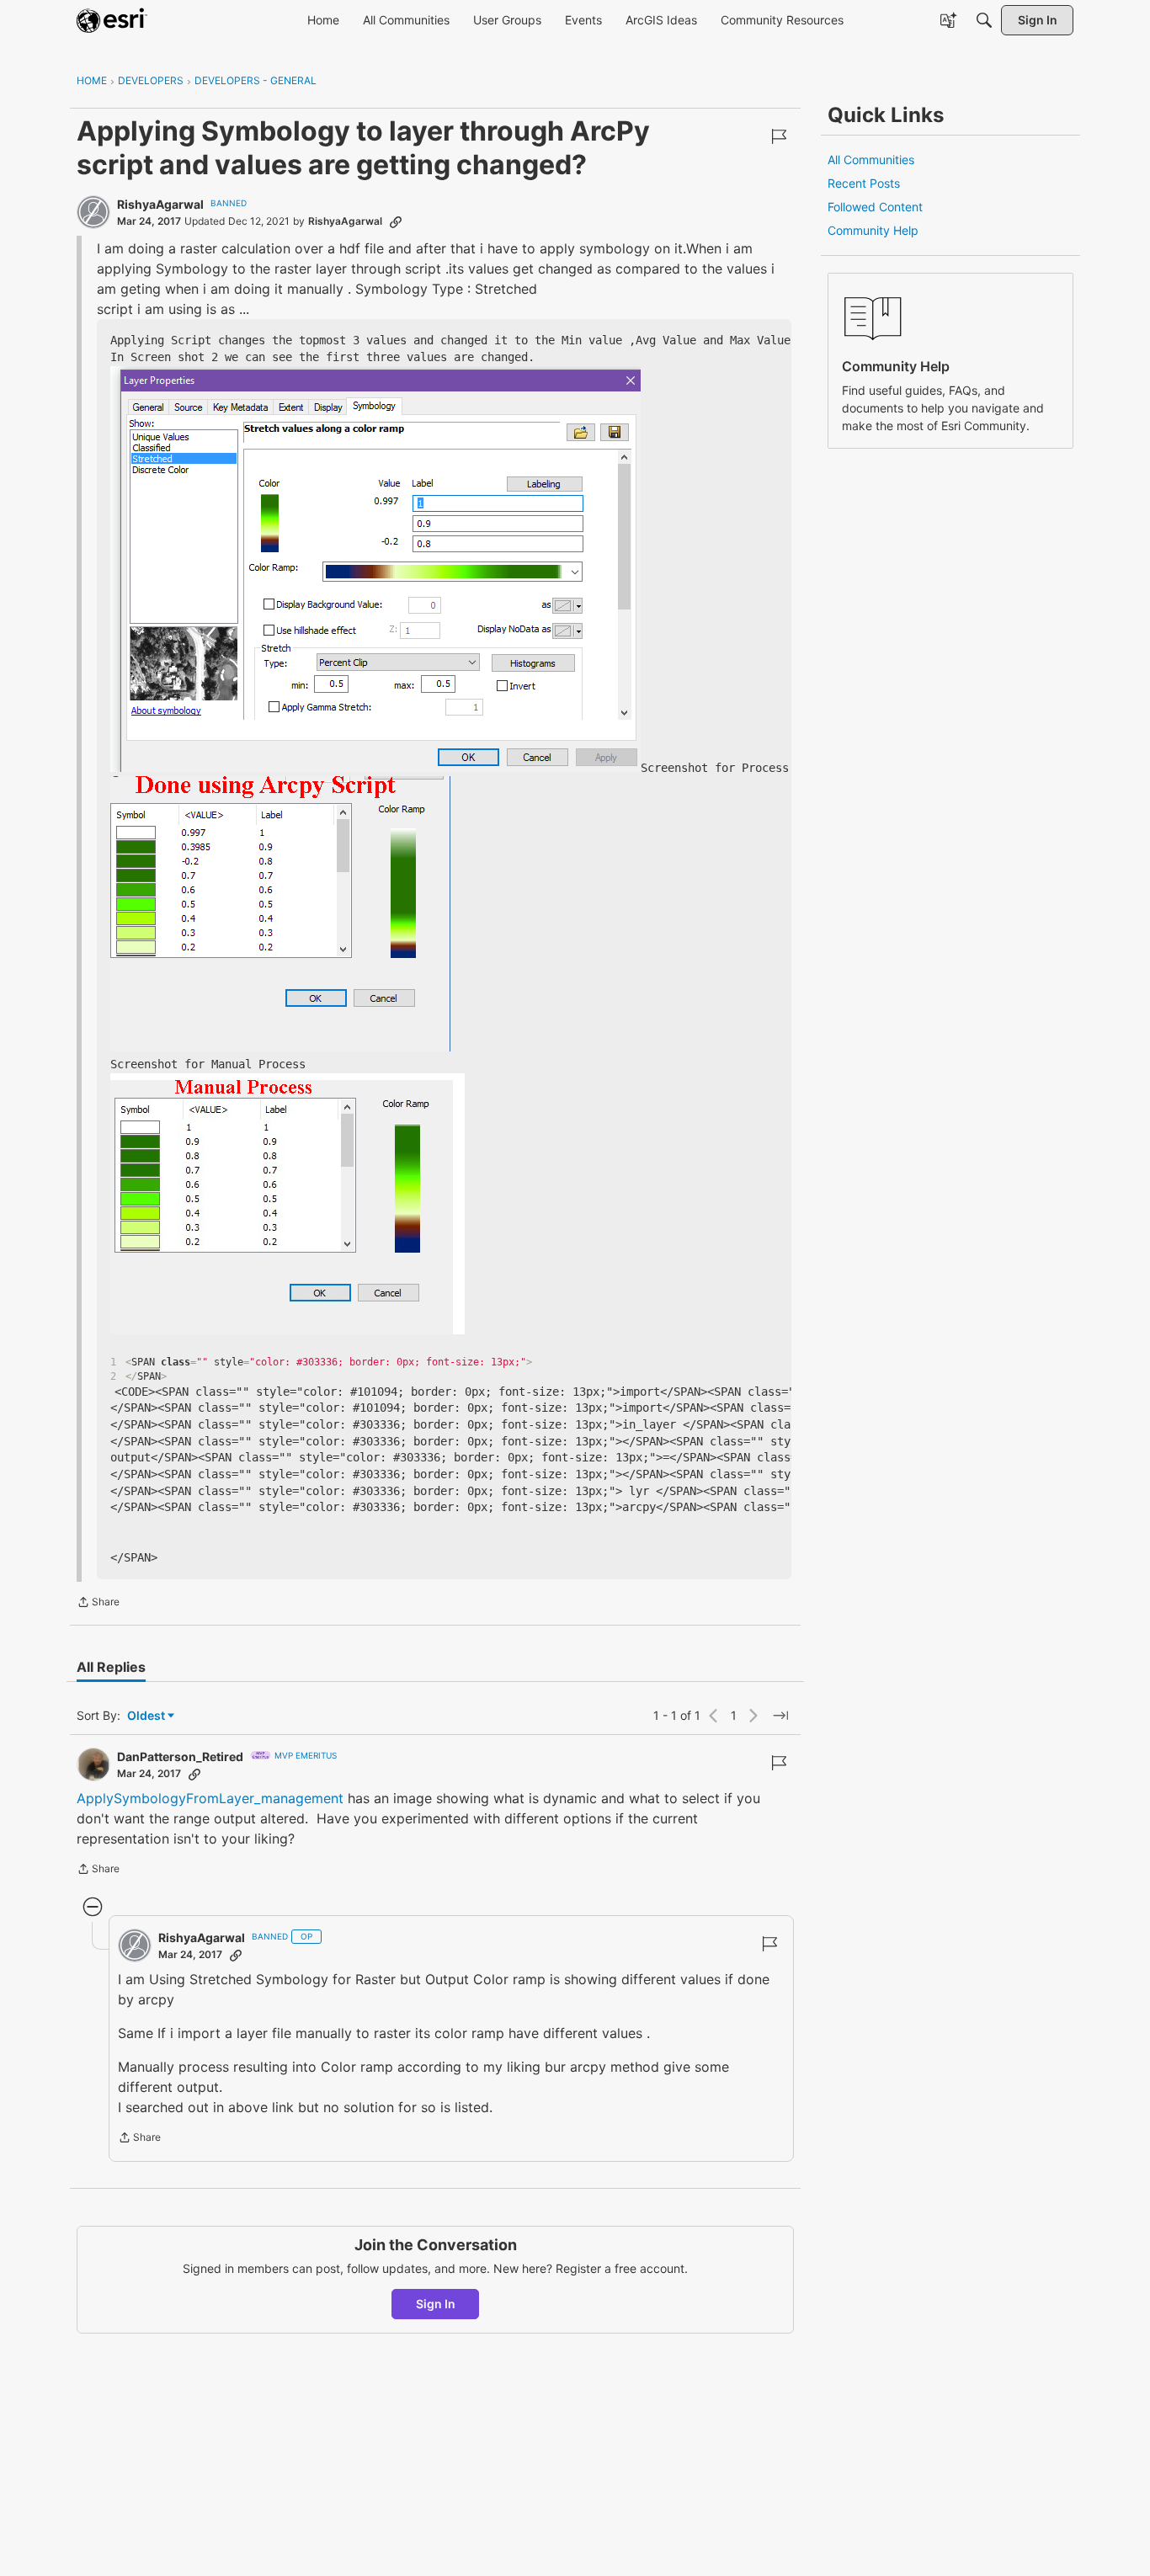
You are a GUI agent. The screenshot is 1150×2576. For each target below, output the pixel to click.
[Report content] (779, 136)
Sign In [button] (436, 2304)
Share (98, 1604)
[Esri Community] (112, 20)
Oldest (147, 1716)
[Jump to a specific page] (780, 1716)
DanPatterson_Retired (180, 1756)
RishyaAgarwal (160, 204)
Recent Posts (864, 183)
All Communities (871, 160)
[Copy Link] (396, 221)
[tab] (111, 1667)
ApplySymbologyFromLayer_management (212, 1798)
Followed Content (875, 207)
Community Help (873, 230)
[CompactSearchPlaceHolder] (984, 20)
